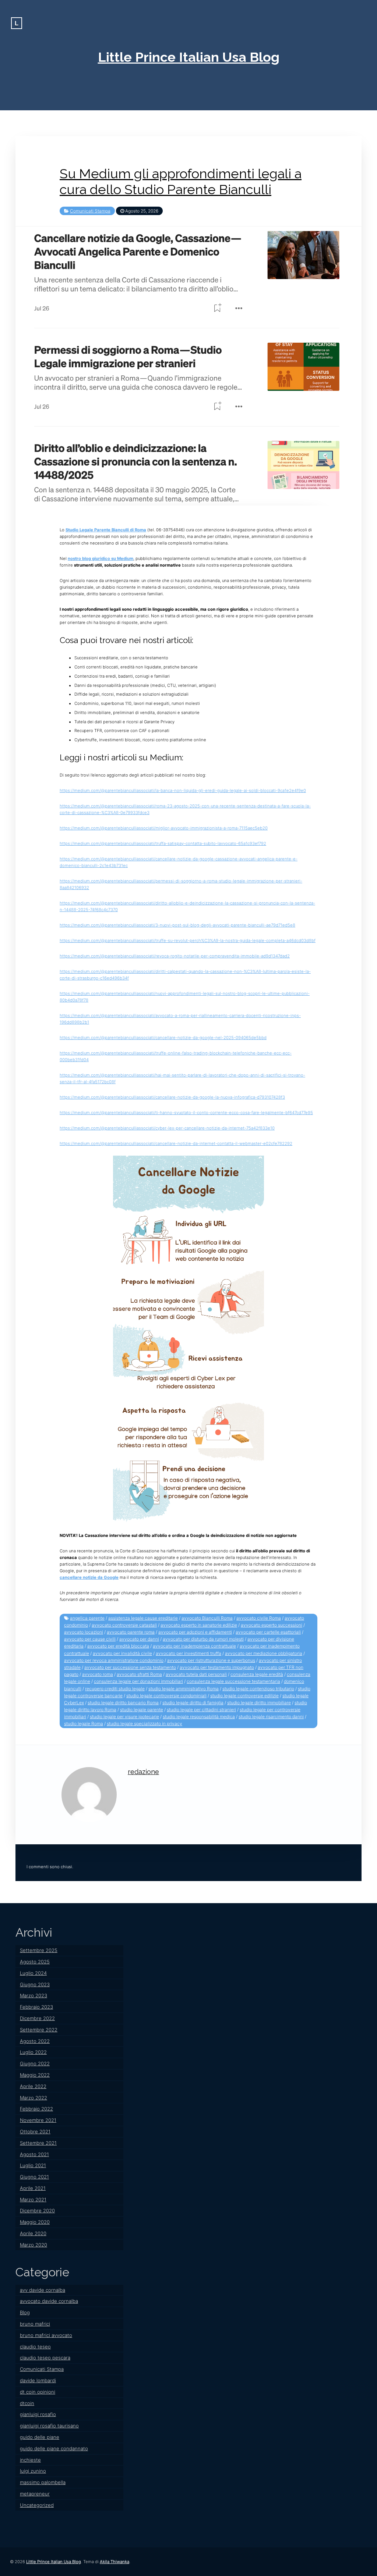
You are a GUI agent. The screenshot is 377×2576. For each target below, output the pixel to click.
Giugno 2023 (35, 1984)
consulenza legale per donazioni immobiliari (138, 1681)
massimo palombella (43, 2482)
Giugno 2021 (34, 2177)
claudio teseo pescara (45, 2358)
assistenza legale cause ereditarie (143, 1618)
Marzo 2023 (34, 1995)
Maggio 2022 (35, 2075)
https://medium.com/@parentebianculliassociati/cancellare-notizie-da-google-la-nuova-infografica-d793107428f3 (172, 1097)
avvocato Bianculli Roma (207, 1618)
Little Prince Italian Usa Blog (189, 57)
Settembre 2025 (39, 1950)
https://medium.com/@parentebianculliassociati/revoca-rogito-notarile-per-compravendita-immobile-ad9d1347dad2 (175, 956)
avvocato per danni (139, 1639)
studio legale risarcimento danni (271, 1717)
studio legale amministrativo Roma (184, 1689)
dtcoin (27, 2403)
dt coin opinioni (38, 2392)
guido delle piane (40, 2437)
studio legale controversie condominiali (166, 1696)
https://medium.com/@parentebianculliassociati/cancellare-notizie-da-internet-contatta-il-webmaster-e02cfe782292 (176, 1143)
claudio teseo (35, 2347)
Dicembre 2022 (37, 2018)
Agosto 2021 (34, 2154)
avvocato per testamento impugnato (217, 1667)
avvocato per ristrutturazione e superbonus (211, 1660)
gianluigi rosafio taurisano (49, 2426)
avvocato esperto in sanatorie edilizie (199, 1625)
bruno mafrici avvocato (46, 2335)
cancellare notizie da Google (89, 1577)
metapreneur (35, 2494)
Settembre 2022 (39, 2030)
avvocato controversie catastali (124, 1625)
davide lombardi (38, 2380)
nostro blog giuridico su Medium (101, 559)
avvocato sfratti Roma (139, 1674)
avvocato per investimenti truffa (188, 1653)
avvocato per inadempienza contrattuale (194, 1646)
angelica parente (87, 1618)
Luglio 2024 (33, 1973)
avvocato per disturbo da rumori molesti (203, 1639)
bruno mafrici (35, 2324)
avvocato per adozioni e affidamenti (195, 1632)
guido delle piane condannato (54, 2448)
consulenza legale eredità (257, 1674)
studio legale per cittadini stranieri (201, 1710)
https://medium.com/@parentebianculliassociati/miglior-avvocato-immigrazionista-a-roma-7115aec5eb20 (164, 828)
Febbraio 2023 (36, 2007)
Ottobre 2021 (35, 2131)
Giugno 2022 (35, 2063)
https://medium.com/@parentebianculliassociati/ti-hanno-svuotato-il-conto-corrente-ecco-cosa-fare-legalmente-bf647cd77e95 (186, 1113)
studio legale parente (142, 1710)
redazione (143, 1772)
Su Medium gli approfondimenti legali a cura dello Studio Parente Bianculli (181, 182)
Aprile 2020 (33, 2233)
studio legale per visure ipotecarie (124, 1717)
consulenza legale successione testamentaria (233, 1681)
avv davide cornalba (43, 2290)
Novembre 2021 (38, 2120)
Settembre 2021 (38, 2143)
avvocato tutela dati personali (196, 1674)
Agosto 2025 (35, 1962)
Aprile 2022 (33, 2086)
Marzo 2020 (34, 2245)
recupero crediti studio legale (115, 1689)
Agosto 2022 (35, 2041)
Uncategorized (37, 2505)
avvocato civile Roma (259, 1618)
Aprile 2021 (33, 2188)
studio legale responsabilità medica (199, 1717)
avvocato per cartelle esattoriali (268, 1632)
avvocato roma (98, 1674)
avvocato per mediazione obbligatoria (264, 1653)
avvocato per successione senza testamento (130, 1667)
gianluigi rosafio (38, 2414)
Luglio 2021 (33, 2165)
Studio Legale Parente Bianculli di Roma (106, 530)
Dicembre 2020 (37, 2211)
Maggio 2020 (35, 2222)
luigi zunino (33, 2471)
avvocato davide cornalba (49, 2301)
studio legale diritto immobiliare (259, 1703)
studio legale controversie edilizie (244, 1696)
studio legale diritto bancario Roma (123, 1703)
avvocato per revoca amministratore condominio (114, 1660)
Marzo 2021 (33, 2199)
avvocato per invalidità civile (122, 1653)
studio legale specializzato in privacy (145, 1724)
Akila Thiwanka (114, 2562)
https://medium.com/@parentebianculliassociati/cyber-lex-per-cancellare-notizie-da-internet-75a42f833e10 (167, 1128)
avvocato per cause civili (90, 1639)
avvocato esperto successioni (272, 1625)
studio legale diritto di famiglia (193, 1703)
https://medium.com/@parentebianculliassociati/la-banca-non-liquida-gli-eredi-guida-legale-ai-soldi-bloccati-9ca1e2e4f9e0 (183, 791)
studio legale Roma (84, 1724)
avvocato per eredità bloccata (118, 1646)
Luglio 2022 (33, 2052)
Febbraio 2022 (36, 2109)
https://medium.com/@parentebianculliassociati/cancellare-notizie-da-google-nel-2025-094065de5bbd (163, 1038)
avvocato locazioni (84, 1632)
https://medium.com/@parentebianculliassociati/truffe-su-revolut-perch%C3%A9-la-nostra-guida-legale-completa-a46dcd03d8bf (188, 941)
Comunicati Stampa (90, 211)
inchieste (30, 2460)
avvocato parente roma (131, 1632)
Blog (25, 2312)
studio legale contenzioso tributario (258, 1689)
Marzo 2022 (34, 2098)
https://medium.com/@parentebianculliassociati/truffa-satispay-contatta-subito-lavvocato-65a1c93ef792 (163, 843)
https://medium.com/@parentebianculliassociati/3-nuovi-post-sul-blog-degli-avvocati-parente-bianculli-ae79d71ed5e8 (177, 925)
